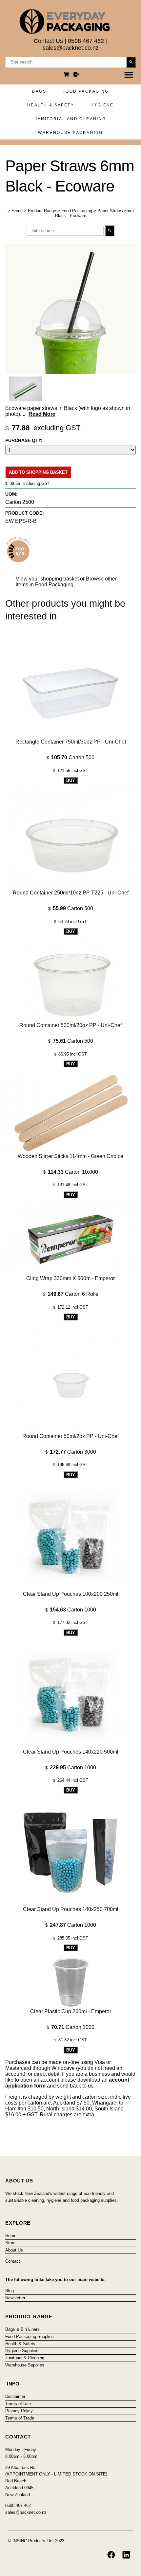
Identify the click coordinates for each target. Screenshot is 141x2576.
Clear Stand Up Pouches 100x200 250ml (71, 1594)
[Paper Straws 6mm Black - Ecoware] (70, 372)
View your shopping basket (47, 579)
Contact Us (48, 41)
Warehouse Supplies (25, 2365)
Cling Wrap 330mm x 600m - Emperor (70, 1278)
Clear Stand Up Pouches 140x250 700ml (71, 1909)
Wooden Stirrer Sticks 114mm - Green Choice (70, 1156)
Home (17, 211)
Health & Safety (51, 105)
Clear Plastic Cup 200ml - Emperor (71, 2011)
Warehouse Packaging (70, 133)
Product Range (42, 211)
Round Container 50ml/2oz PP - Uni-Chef (70, 1436)
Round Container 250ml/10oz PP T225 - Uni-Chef (71, 893)
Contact (13, 2261)
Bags (39, 91)
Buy (71, 780)
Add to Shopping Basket (38, 472)
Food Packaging (86, 91)
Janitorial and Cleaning (70, 119)
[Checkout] (76, 75)
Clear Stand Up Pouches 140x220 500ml (71, 1752)
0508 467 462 (86, 41)
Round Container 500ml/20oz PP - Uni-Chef (70, 1025)
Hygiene (102, 105)
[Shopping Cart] (67, 75)
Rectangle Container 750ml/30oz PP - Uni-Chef (71, 742)
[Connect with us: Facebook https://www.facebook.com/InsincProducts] (111, 2555)
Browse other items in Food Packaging (66, 582)
